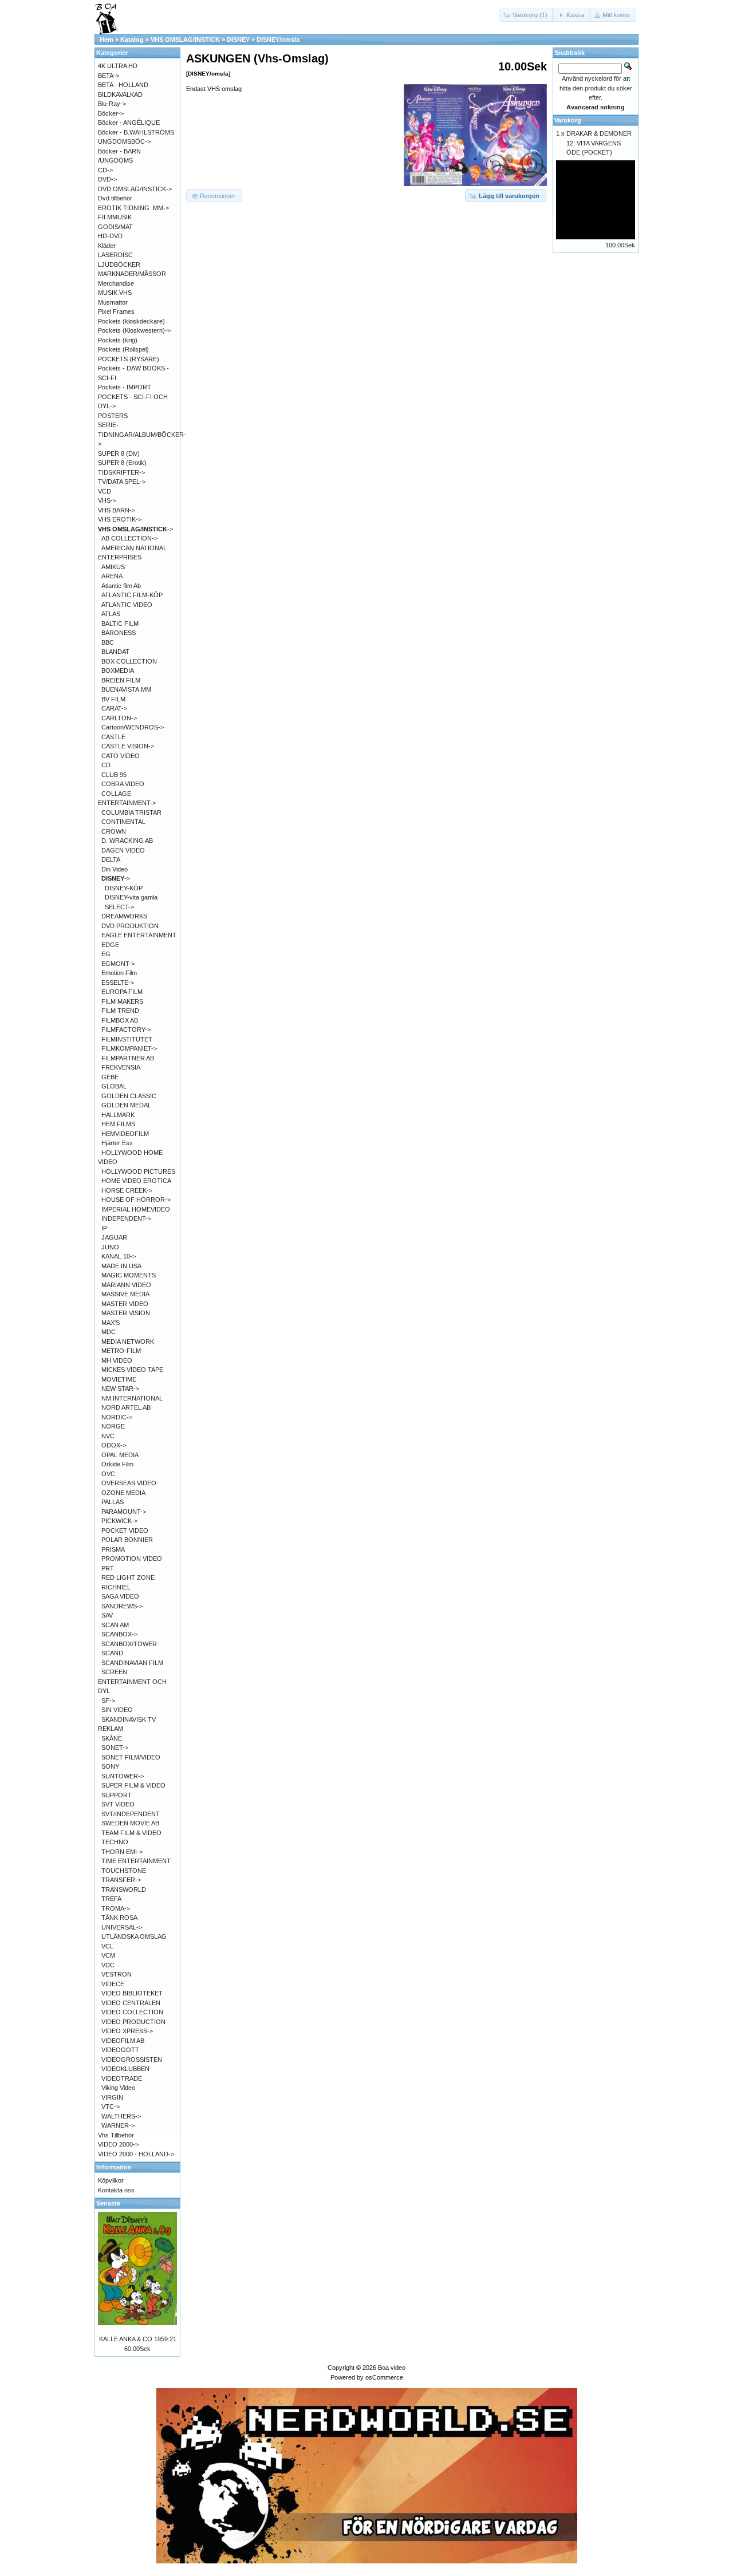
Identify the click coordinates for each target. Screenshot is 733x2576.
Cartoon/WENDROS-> (133, 727)
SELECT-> (119, 907)
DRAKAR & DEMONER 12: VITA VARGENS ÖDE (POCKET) (599, 143)
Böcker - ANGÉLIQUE (129, 123)
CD (106, 765)
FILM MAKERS (122, 1001)
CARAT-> (114, 708)
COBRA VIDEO (123, 784)
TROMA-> (116, 1908)
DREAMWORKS (124, 916)
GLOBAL (114, 1086)
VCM (108, 1955)
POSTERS (113, 416)
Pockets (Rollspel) (123, 349)
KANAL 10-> (119, 1256)
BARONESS (119, 633)
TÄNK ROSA (119, 1918)
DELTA (111, 859)
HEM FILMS (118, 1124)
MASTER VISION (126, 1313)
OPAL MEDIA (120, 1455)
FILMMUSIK (115, 217)
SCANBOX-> (119, 1634)
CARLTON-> (119, 718)
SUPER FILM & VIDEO (133, 1785)
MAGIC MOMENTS (129, 1275)
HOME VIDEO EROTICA (136, 1181)
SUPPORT (117, 1795)
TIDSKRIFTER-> (121, 472)
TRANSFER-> (121, 1880)
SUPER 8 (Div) (119, 453)
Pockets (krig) (118, 340)
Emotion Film (119, 973)
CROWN (114, 831)
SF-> (108, 1701)
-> (135, 529)
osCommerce (384, 2377)
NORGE (113, 1426)
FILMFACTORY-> (126, 1029)
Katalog (132, 40)
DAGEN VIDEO (123, 850)
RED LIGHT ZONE (128, 1577)
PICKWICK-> (119, 1521)
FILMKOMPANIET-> (129, 1048)
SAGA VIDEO (120, 1596)
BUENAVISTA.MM (126, 689)
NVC (108, 1436)
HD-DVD (110, 236)
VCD (105, 491)
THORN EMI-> (122, 1852)
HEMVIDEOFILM (125, 1134)
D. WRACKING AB (127, 841)
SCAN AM (115, 1625)
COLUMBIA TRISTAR (131, 812)
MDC (109, 1332)
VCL (107, 1946)
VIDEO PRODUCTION (133, 2022)
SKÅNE (112, 1738)
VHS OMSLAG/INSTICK (185, 40)
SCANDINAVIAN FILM (132, 1663)
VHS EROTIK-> (120, 519)
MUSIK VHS (115, 293)
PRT (108, 1568)
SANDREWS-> (122, 1606)
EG (106, 954)
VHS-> (107, 500)
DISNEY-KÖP (124, 888)
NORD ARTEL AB (126, 1407)
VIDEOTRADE (122, 2078)
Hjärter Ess (117, 1143)
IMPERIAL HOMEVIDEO (136, 1209)
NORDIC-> (117, 1417)
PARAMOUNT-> (124, 1512)
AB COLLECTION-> (129, 538)
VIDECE (113, 1984)
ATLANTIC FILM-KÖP (132, 595)
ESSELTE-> (118, 983)
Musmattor (113, 302)
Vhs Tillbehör (116, 2135)
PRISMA (113, 1549)
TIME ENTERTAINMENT (136, 1861)
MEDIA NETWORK (128, 1342)
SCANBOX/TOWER (129, 1644)
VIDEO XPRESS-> (127, 2031)
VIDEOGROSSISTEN (132, 2060)
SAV (107, 1615)
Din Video (115, 869)
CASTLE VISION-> (128, 746)
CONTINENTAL (123, 822)
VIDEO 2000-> (118, 2144)
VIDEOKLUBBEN (125, 2069)
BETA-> (109, 76)
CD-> (105, 170)
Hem (107, 40)
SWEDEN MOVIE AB (130, 1823)
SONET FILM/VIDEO (131, 1757)
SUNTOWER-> (123, 1776)
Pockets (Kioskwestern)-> (134, 330)
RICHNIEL (116, 1587)
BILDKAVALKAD (120, 94)
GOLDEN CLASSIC (129, 1096)
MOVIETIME (119, 1379)
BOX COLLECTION (129, 661)
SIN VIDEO (117, 1710)
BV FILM (113, 699)
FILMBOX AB (120, 1020)
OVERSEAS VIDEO (129, 1483)
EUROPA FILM (122, 992)
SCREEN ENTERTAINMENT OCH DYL (132, 1681)
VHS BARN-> (117, 510)
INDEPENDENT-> (126, 1218)
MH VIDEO (117, 1360)
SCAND (112, 1653)
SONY (110, 1766)
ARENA (112, 576)
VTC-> (111, 2106)
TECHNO (115, 1842)
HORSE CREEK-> (127, 1190)
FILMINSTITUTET (127, 1039)
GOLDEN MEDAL (126, 1105)
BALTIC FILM (120, 624)
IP (104, 1228)
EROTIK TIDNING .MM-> (133, 208)
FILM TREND (120, 1011)
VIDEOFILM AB (123, 2041)
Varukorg (568, 120)
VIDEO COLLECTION (132, 2012)
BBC (108, 642)
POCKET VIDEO (125, 1530)
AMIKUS (113, 567)
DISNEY (238, 40)
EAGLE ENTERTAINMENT (139, 935)
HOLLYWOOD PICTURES (138, 1171)
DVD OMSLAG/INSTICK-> (135, 189)
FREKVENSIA (121, 1067)
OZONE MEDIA (123, 1493)
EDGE (110, 945)
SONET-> (115, 1747)
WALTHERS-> (121, 2116)
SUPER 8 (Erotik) (122, 463)
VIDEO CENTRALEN (131, 2003)
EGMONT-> (118, 964)
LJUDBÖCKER (119, 265)
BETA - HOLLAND (123, 85)
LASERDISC (115, 255)
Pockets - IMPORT (125, 387)
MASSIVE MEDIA (125, 1294)
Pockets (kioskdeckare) (131, 321)
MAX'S (111, 1323)
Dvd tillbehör (115, 198)
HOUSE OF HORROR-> (136, 1200)
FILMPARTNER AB (128, 1058)
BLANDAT (115, 652)
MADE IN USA (121, 1266)
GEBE (110, 1077)
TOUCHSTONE (124, 1871)
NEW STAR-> (120, 1388)
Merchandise (116, 283)
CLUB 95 (114, 775)
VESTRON (117, 1974)
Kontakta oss (116, 2190)
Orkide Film (117, 1464)
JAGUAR (114, 1237)
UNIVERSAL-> (122, 1927)
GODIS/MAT (115, 227)
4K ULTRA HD (118, 66)
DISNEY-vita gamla (131, 897)
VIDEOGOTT (120, 2050)
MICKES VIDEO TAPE (132, 1370)
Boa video (392, 2368)
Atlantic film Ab (121, 586)
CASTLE (113, 737)
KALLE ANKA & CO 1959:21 (138, 2339)
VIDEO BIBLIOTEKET (132, 1993)
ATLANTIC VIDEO (127, 605)
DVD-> (107, 179)
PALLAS (113, 1502)
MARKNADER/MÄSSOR (132, 274)
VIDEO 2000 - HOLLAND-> (136, 2154)
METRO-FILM (121, 1351)
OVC (108, 1474)
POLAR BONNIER (127, 1540)
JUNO (110, 1247)
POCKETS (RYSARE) (129, 359)
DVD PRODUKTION (130, 926)
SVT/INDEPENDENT (131, 1814)
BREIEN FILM (121, 680)
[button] (527, 15)
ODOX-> (114, 1445)
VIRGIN (112, 2097)
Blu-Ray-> (112, 104)
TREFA (111, 1899)
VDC (108, 1965)
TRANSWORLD (124, 1889)
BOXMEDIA (118, 670)
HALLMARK (118, 1115)
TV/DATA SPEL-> (122, 482)
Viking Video (118, 2088)
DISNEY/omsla (278, 40)
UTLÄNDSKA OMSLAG (134, 1936)
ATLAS (111, 614)
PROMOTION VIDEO (132, 1559)
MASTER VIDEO (125, 1304)
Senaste (108, 2203)
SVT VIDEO (118, 1804)
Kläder (107, 246)
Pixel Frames (116, 311)
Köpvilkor (111, 2180)
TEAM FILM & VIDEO (131, 1833)
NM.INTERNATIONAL (132, 1398)
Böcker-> (111, 113)
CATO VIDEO (121, 756)
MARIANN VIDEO (126, 1285)
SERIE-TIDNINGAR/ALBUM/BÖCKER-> (142, 434)
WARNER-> (118, 2125)
